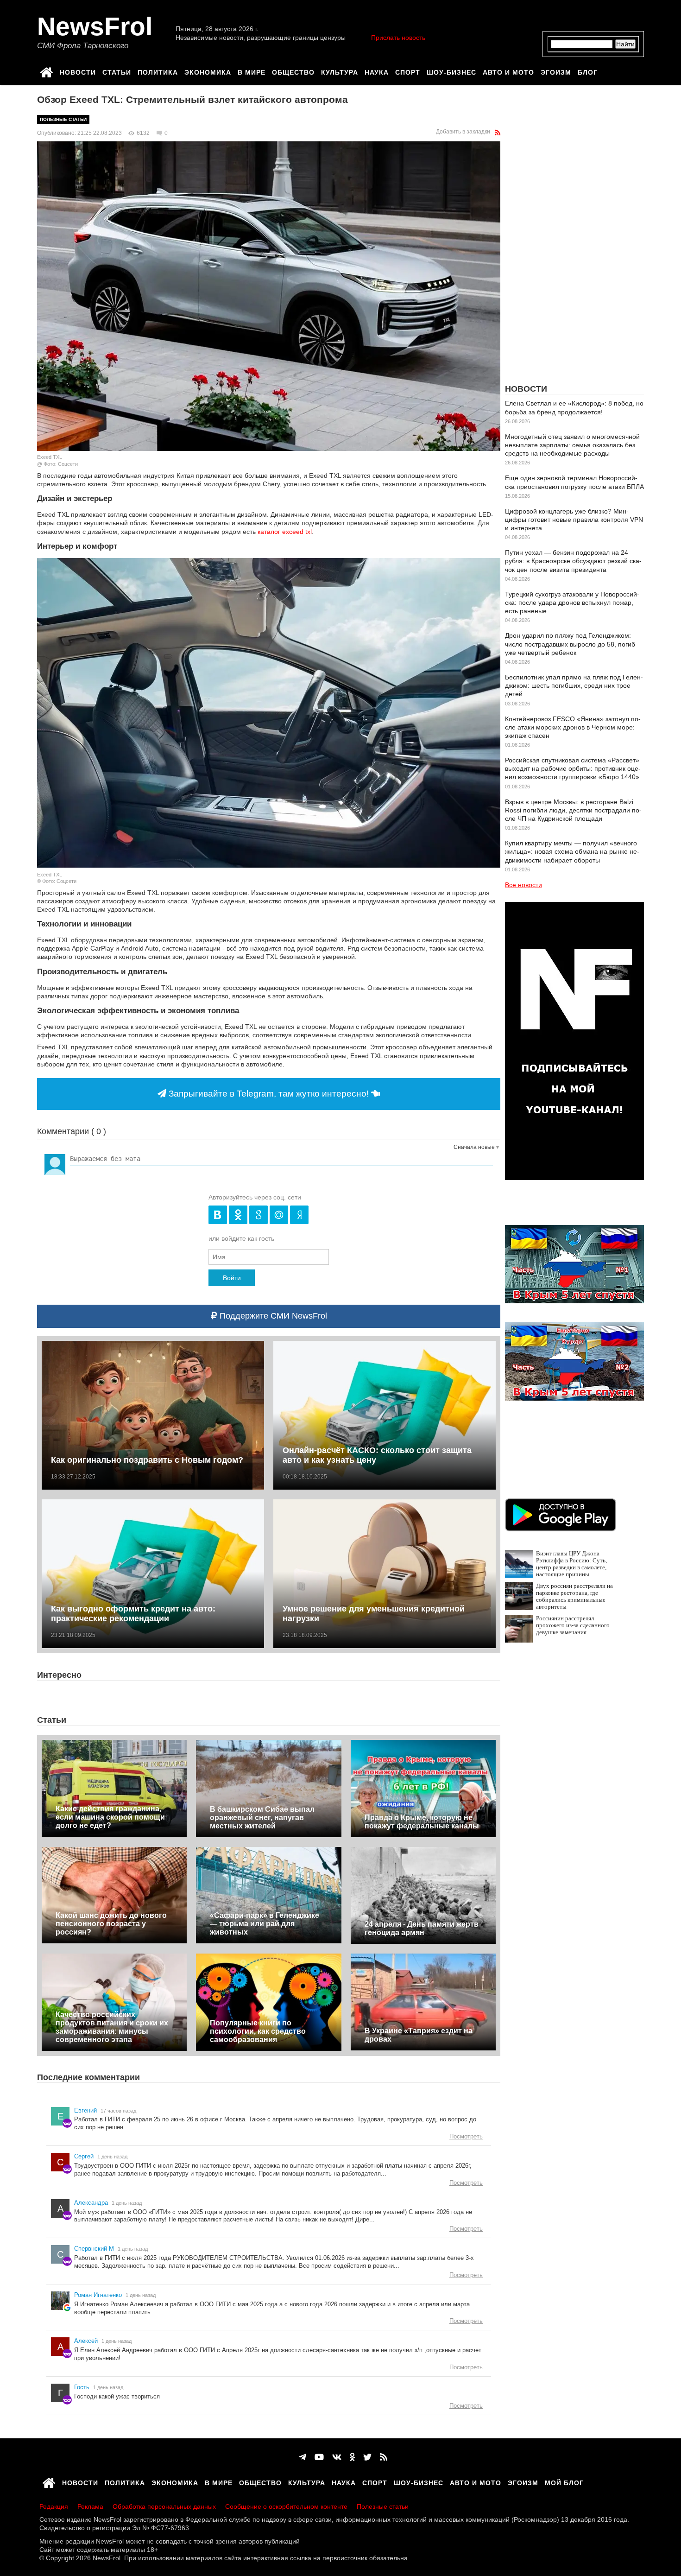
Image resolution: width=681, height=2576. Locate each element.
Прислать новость (398, 38)
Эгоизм (556, 71)
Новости (78, 71)
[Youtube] (319, 2457)
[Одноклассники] (352, 2457)
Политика (158, 71)
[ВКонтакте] (337, 2457)
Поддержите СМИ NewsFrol (272, 1316)
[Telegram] (303, 2457)
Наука (377, 71)
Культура (340, 71)
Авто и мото (508, 71)
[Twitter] (367, 2457)
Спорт (408, 71)
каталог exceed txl (285, 532)
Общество (293, 71)
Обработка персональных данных (164, 2506)
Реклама (90, 2506)
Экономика (208, 71)
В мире (252, 71)
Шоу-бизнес (451, 71)
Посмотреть (466, 2136)
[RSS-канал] (498, 133)
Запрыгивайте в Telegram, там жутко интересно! (269, 1094)
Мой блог (564, 2481)
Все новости (523, 885)
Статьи (117, 71)
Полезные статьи (63, 119)
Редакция (54, 2506)
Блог (588, 71)
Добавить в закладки (463, 132)
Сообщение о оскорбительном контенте (286, 2506)
